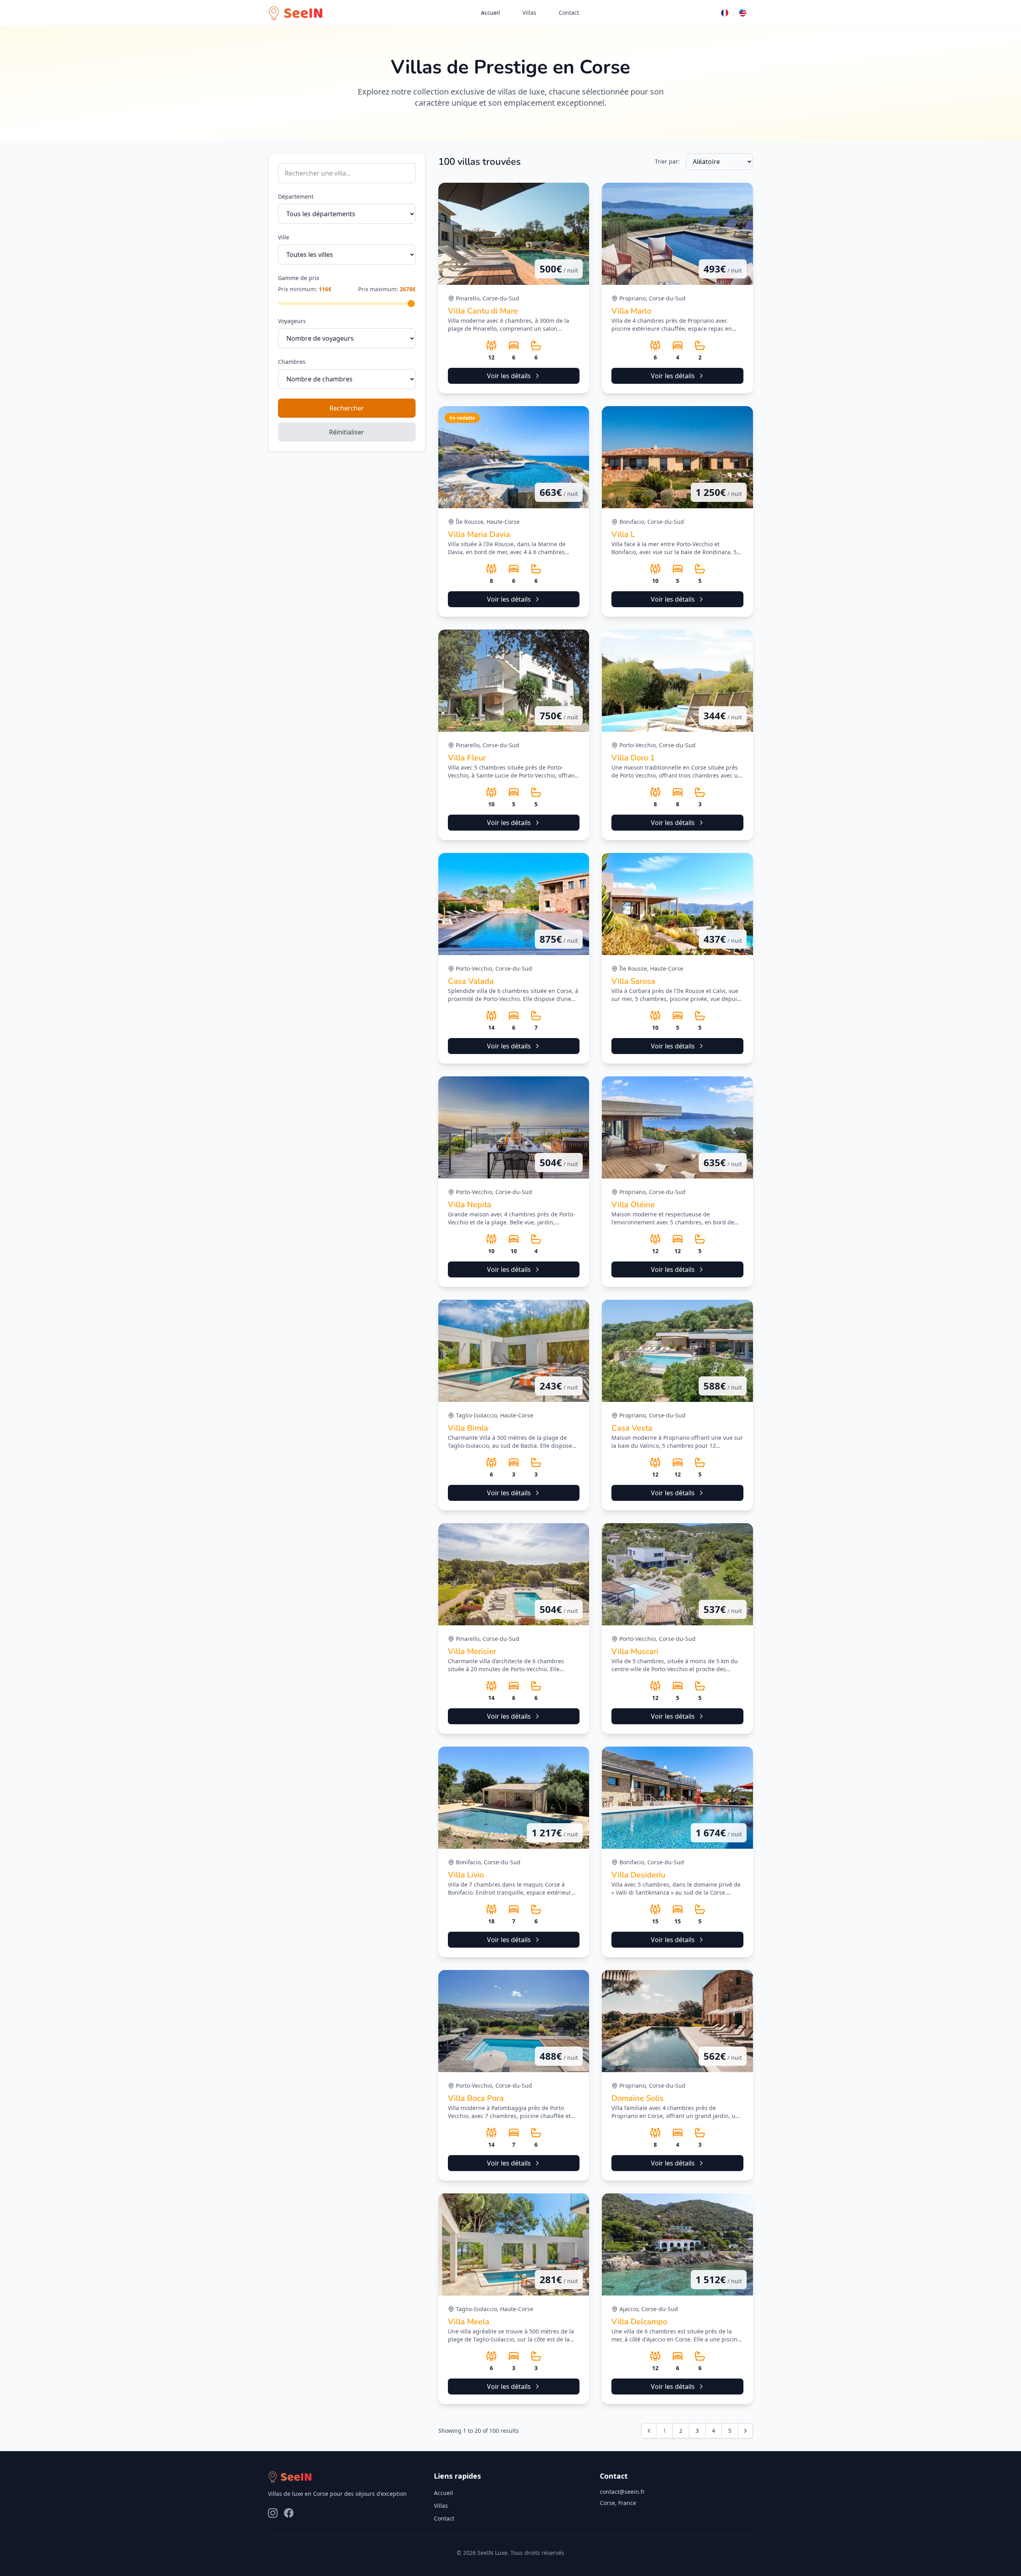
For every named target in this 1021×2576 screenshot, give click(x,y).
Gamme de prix (299, 278)
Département (296, 196)
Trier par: (667, 161)
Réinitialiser (347, 432)
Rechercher (347, 408)
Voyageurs (292, 321)
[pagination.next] (745, 2431)
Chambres (292, 362)
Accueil (491, 13)
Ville (284, 237)
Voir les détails (509, 376)
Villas (529, 13)
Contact (569, 13)
